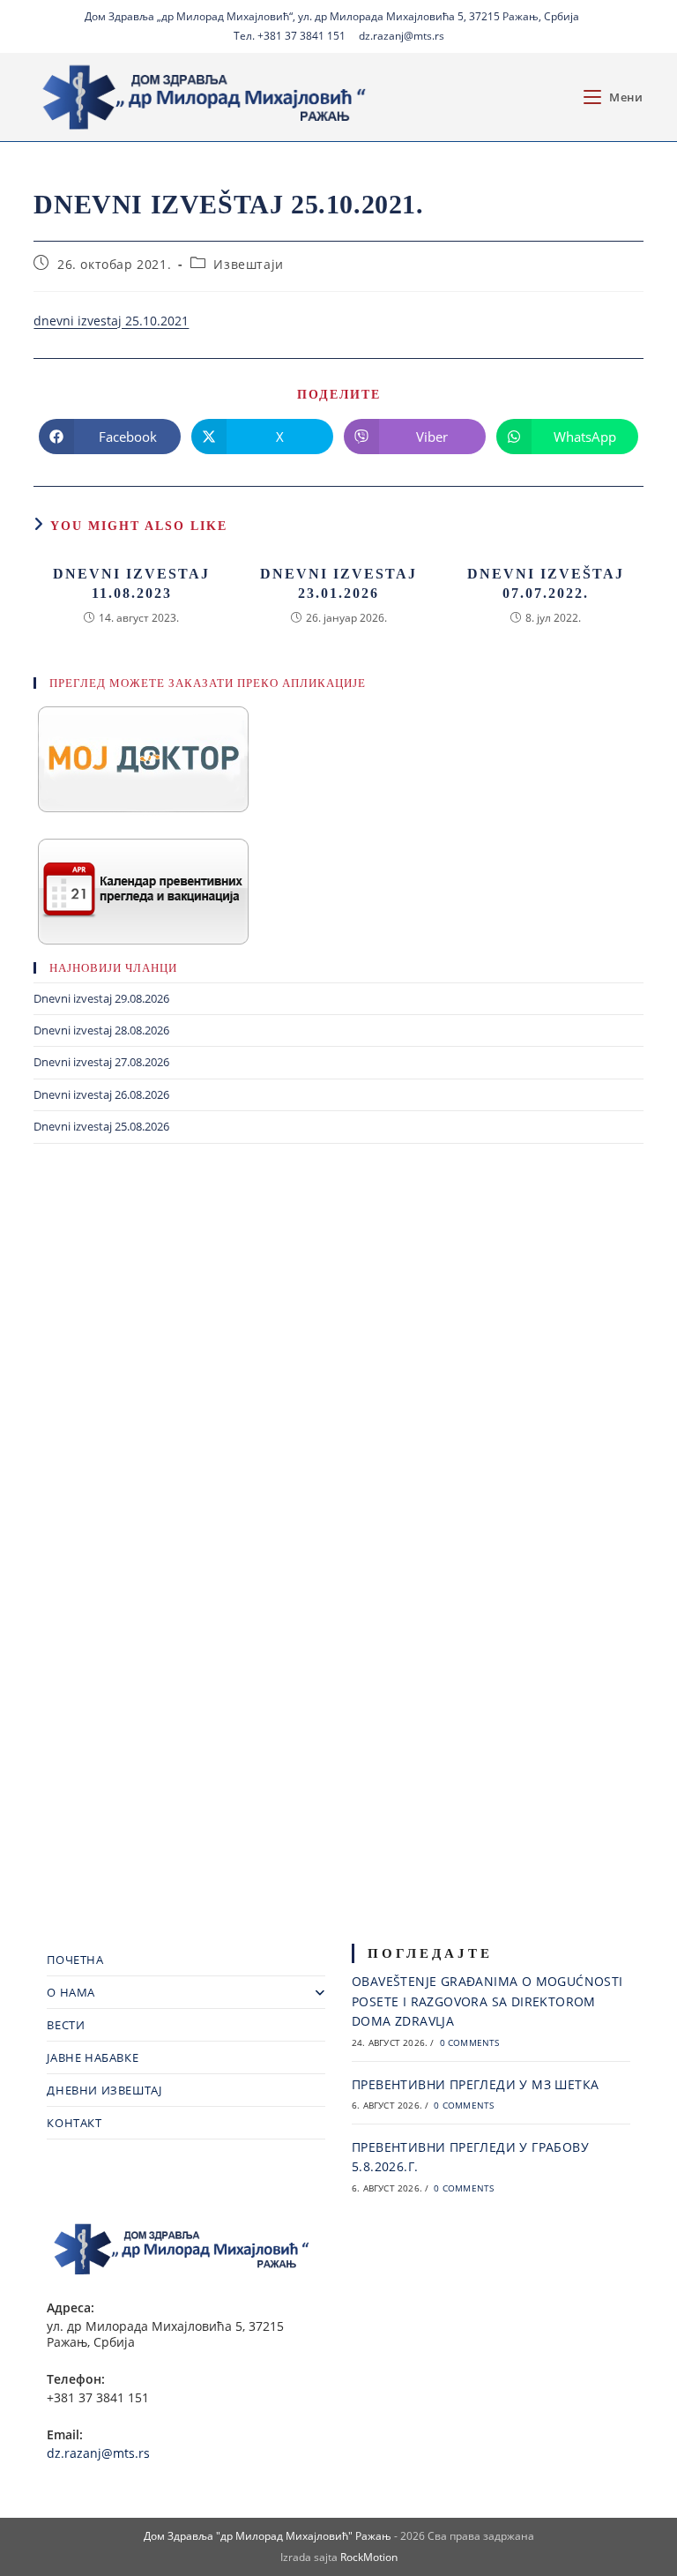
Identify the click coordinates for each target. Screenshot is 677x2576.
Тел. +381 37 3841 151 (290, 36)
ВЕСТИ (66, 2025)
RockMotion (369, 2557)
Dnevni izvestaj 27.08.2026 (101, 1062)
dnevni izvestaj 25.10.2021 (111, 321)
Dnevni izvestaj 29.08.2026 (101, 998)
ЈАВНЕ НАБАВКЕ (93, 2057)
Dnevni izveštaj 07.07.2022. (546, 583)
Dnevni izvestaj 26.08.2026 (101, 1094)
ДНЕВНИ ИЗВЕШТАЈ (104, 2090)
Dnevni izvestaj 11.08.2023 (131, 583)
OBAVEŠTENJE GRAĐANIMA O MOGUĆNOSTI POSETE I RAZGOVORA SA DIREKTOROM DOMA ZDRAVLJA (487, 2001)
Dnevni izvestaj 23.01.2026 (338, 583)
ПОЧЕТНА (75, 1960)
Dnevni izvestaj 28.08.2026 (101, 1030)
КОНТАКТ (74, 2123)
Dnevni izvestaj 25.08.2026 (101, 1126)
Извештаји (248, 264)
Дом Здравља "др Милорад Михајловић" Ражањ (268, 2536)
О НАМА (71, 1992)
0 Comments (470, 2042)
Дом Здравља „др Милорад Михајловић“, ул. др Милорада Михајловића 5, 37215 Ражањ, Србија (332, 16)
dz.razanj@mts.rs (402, 36)
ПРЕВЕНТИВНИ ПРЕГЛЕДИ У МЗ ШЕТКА (475, 2084)
